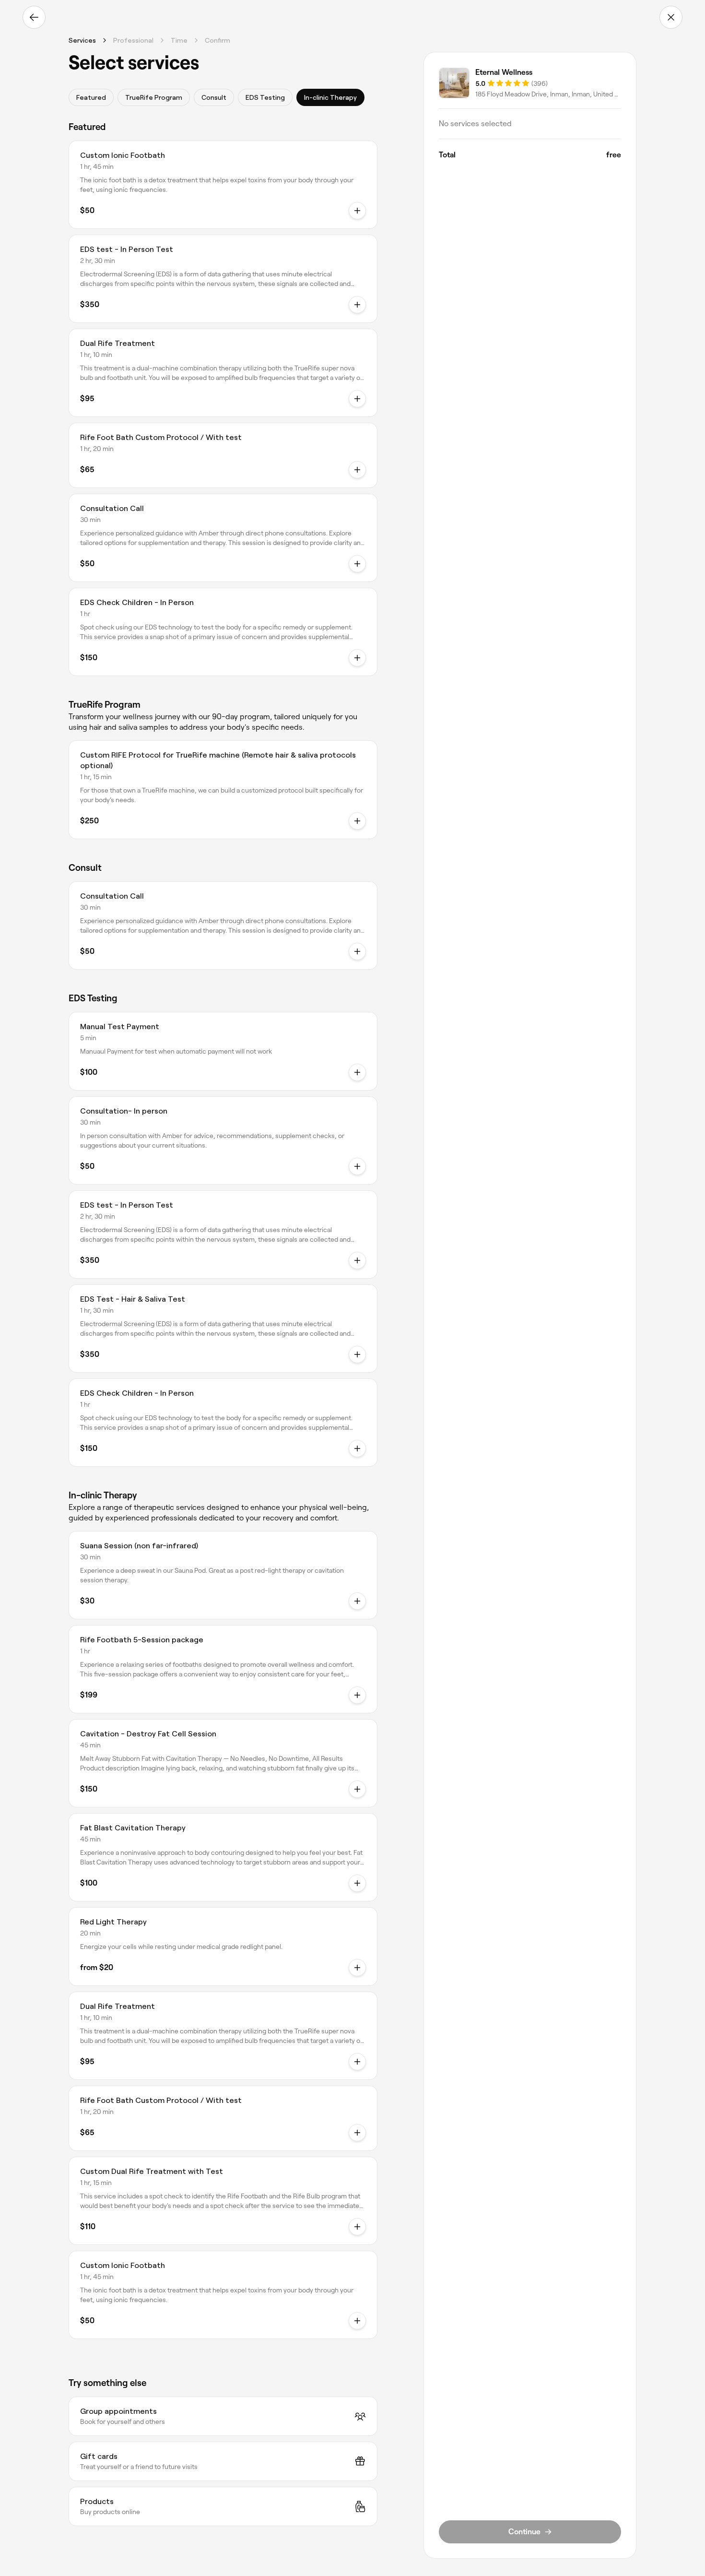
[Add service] (357, 470)
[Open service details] (357, 211)
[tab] (91, 97)
